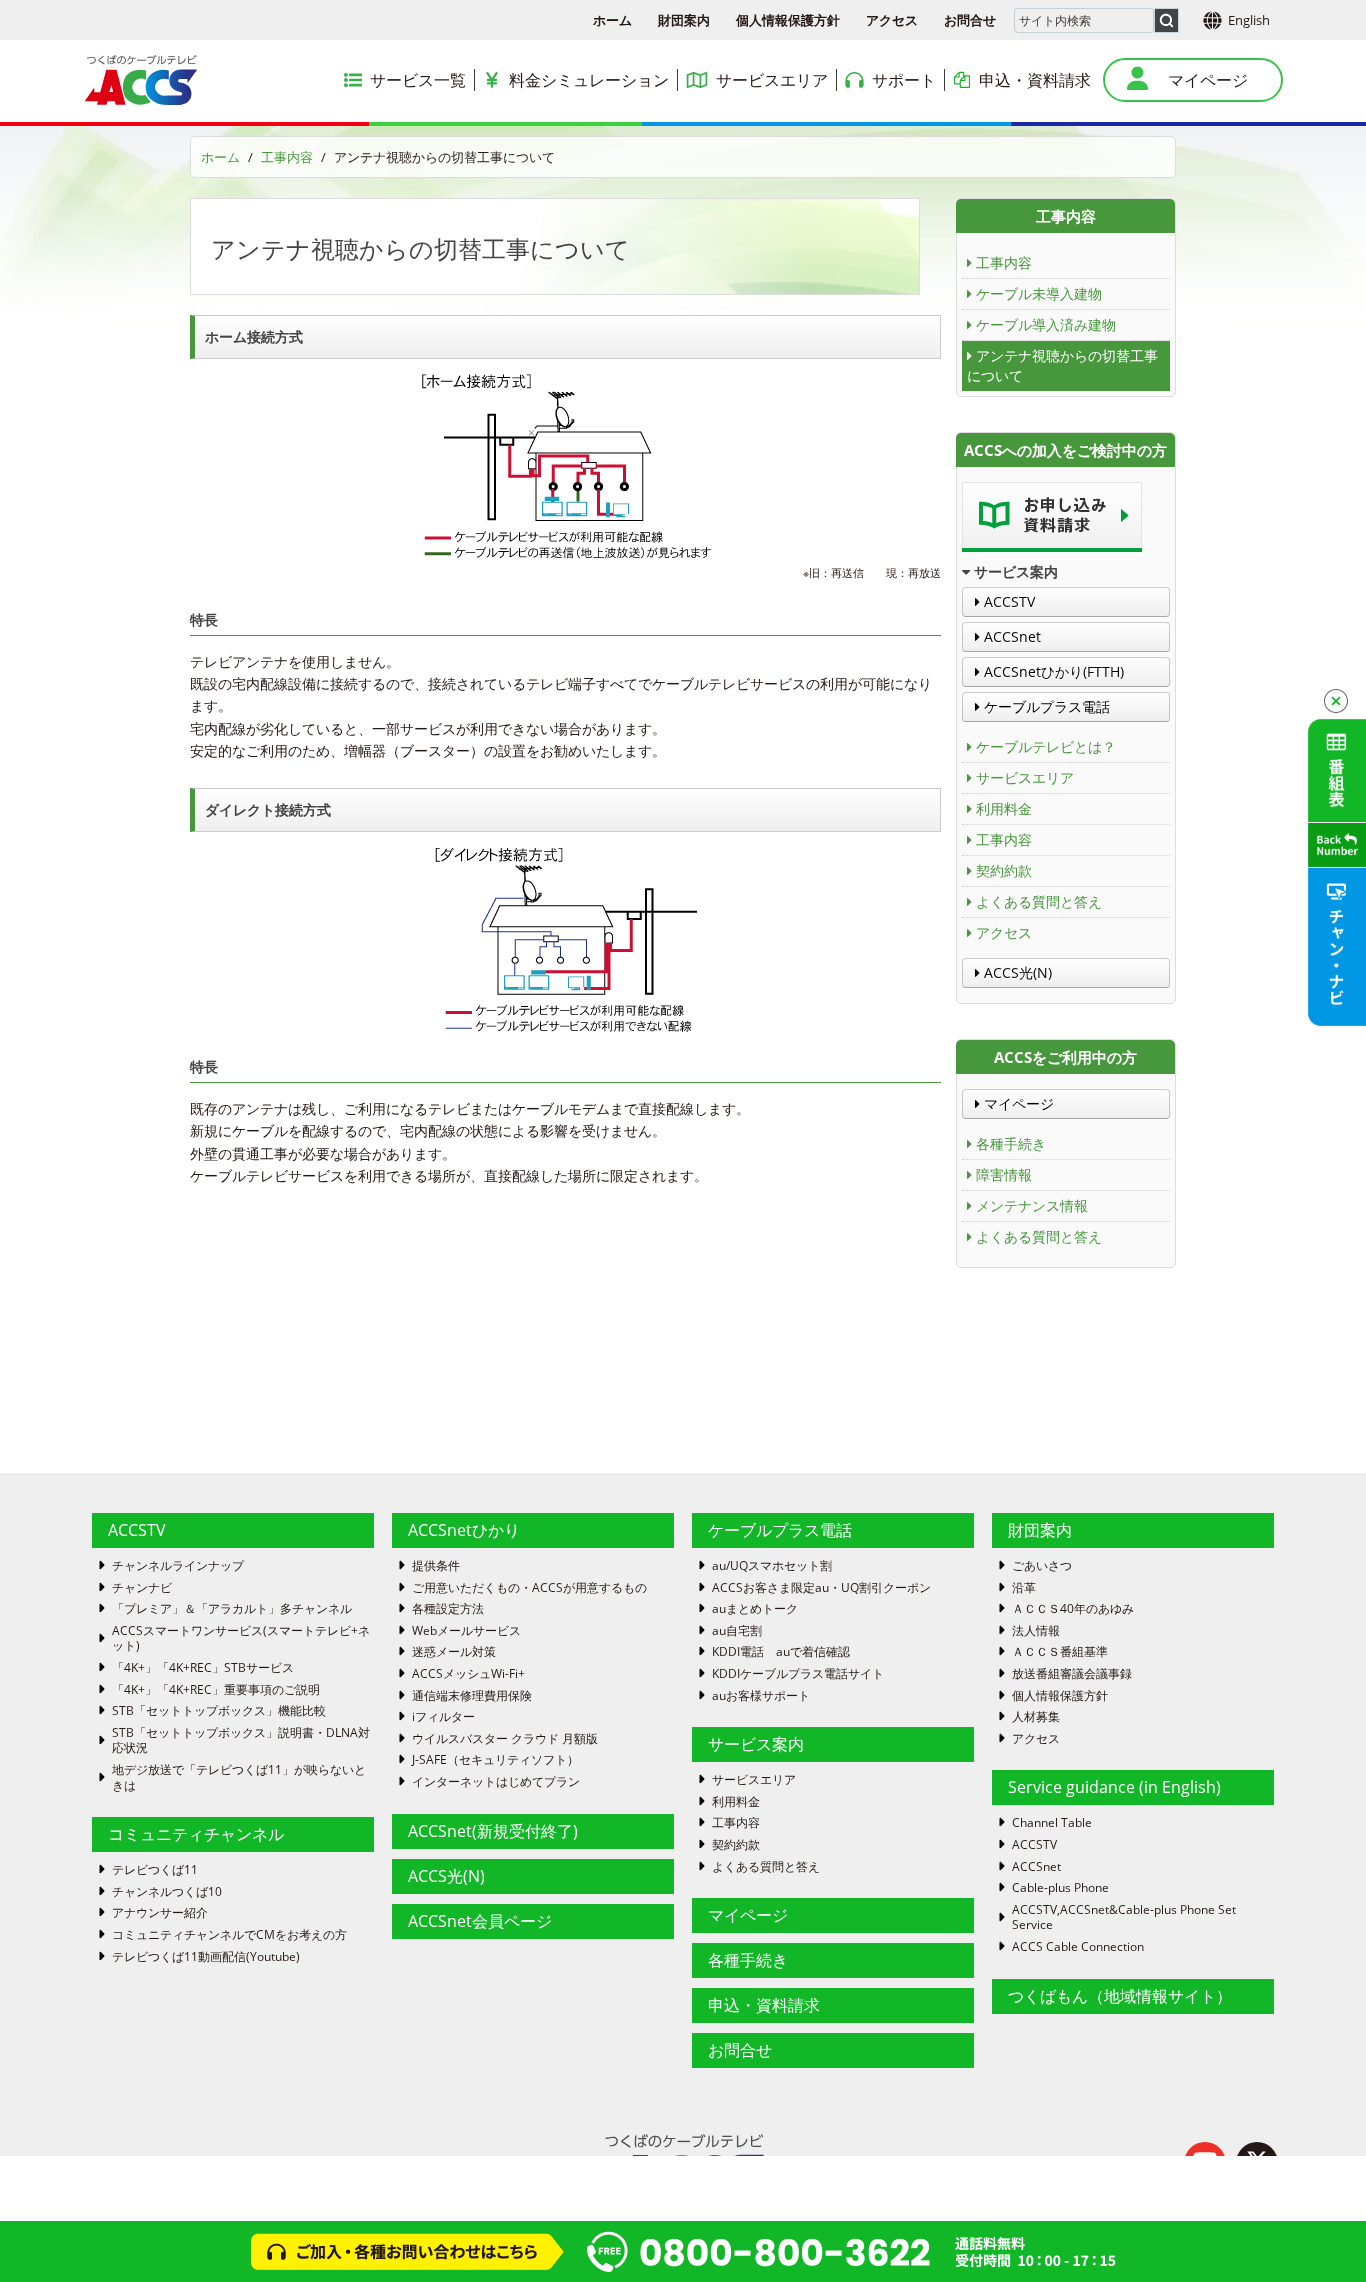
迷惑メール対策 (454, 1652)
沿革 (1024, 1588)
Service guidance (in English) (1114, 1787)
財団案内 (684, 20)
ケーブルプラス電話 (1045, 706)
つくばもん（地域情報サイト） (1120, 1996)
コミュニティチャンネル (196, 1834)
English (1249, 20)
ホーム (612, 20)
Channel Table (1052, 1823)
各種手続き (1011, 1143)
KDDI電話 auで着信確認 (781, 1652)
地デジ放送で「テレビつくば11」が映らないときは (239, 1777)
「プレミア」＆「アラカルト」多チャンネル (232, 1609)
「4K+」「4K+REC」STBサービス (203, 1668)
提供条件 (436, 1566)
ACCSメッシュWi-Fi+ (468, 1674)
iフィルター (443, 1717)
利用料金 (1004, 808)
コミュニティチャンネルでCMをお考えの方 (229, 1935)
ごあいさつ (1042, 1566)
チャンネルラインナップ (178, 1566)
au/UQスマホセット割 (772, 1566)
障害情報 (1004, 1174)
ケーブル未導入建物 (1039, 293)
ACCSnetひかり (464, 1530)
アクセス (892, 20)
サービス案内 (756, 1744)
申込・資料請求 (764, 2005)
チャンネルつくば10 (167, 1892)
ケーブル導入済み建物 (1046, 324)
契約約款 (1004, 870)
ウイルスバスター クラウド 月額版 (505, 1739)
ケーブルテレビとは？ (1046, 746)
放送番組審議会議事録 (1072, 1674)
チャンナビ (142, 1588)
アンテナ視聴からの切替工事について (1062, 365)
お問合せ (970, 20)
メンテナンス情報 (1032, 1205)
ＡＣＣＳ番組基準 (1060, 1652)
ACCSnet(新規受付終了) (493, 1831)
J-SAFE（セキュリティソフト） (495, 1760)
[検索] (1166, 20)
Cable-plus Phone (1060, 1888)
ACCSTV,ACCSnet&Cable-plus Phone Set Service (1124, 1917)
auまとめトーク (755, 1609)
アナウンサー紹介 (160, 1913)
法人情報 (1036, 1631)
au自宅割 (737, 1631)
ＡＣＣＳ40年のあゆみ (1073, 1609)
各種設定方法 (448, 1609)
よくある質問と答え (1039, 901)
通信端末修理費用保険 (472, 1696)
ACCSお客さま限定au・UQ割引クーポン (821, 1588)
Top (1318, 2234)
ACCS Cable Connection (1078, 1947)
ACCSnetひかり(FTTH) (1052, 671)
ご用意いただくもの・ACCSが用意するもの (529, 1588)
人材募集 (1036, 1717)
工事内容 (287, 157)
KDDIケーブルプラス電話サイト (798, 1674)
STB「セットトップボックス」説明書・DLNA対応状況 (241, 1740)
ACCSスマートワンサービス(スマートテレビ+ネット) (241, 1638)
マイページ (1017, 1103)
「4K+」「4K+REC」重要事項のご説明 (216, 1690)
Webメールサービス (466, 1631)
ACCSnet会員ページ (480, 1921)
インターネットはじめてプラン (496, 1782)
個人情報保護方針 (788, 20)
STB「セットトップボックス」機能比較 (219, 1711)
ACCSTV (1007, 601)
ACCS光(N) (1016, 972)
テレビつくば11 (155, 1870)
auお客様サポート (761, 1696)
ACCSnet (1010, 636)
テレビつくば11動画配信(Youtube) (206, 1957)
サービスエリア (1025, 777)
